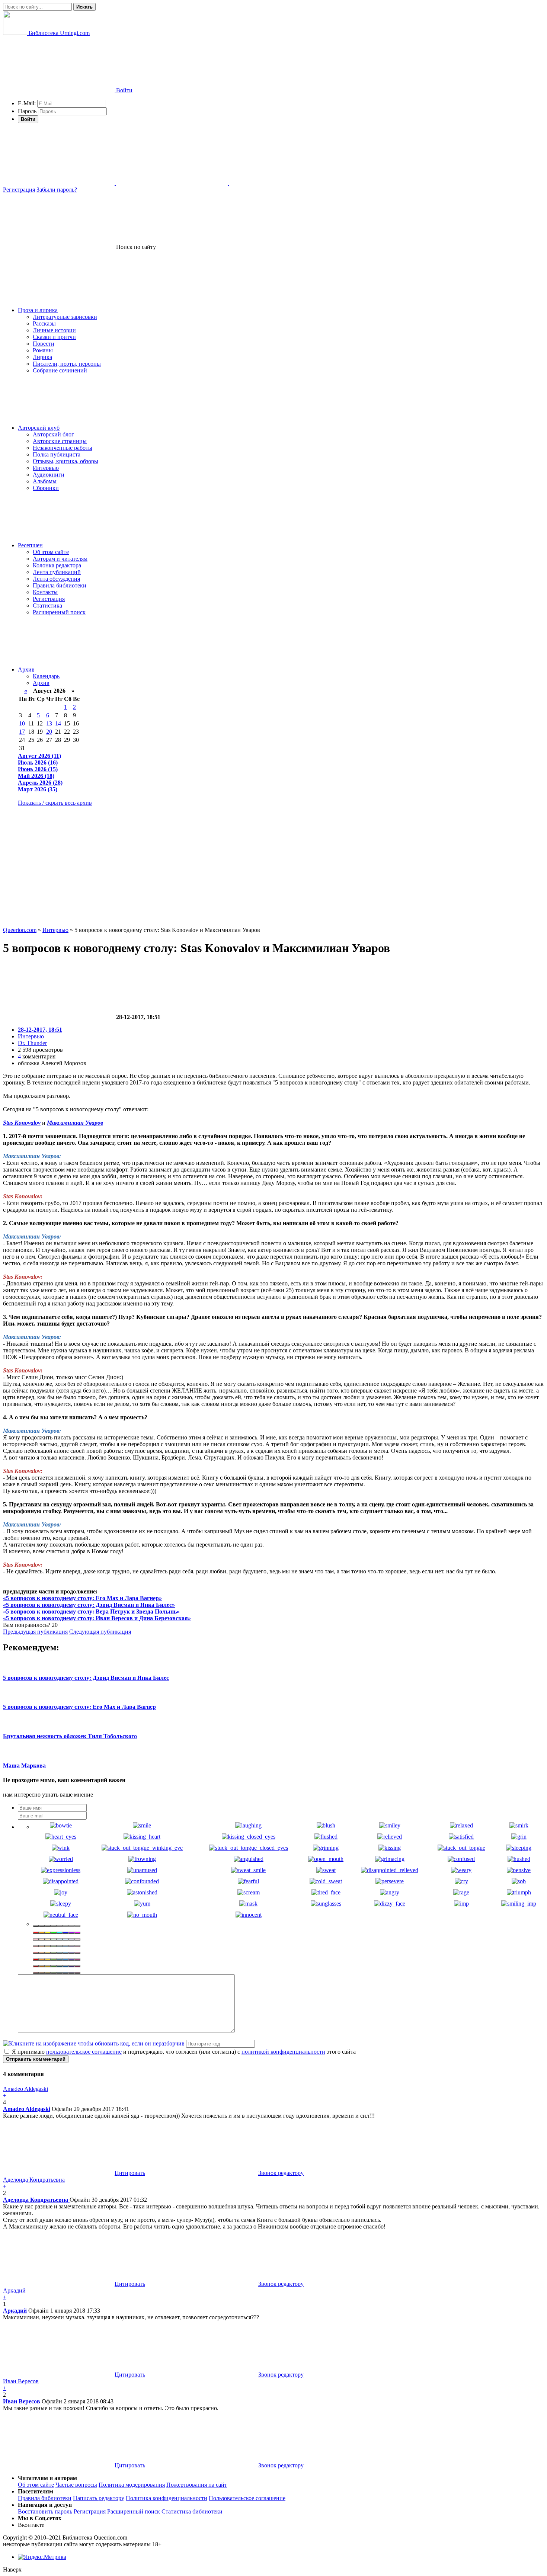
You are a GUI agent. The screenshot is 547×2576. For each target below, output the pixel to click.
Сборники (46, 488)
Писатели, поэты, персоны (67, 364)
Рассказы (44, 323)
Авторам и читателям (60, 559)
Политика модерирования (132, 2485)
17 (22, 732)
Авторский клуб (39, 428)
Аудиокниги (49, 475)
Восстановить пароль (45, 2511)
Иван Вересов (22, 2401)
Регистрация (19, 190)
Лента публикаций (57, 572)
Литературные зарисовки (65, 317)
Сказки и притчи (54, 337)
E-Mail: (27, 103)
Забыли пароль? (57, 190)
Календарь (46, 676)
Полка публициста (57, 454)
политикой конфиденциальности (283, 2052)
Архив (26, 669)
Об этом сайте (51, 552)
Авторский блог (53, 434)
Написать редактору (99, 2498)
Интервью (46, 468)
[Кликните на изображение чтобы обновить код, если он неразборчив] (94, 2043)
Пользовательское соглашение (247, 2498)
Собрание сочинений (60, 370)
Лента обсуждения (56, 579)
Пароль (27, 111)
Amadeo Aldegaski (27, 2109)
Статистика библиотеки (192, 2511)
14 (58, 723)
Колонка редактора (57, 565)
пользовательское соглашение (84, 2052)
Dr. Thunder (32, 1043)
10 (22, 723)
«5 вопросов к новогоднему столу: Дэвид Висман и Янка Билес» (89, 1605)
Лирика (42, 357)
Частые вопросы (76, 2485)
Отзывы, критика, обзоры (65, 461)
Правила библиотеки (60, 585)
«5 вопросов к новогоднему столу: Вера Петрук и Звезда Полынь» (91, 1611)
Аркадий (15, 2311)
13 (49, 723)
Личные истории (54, 330)
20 (49, 732)
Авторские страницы (60, 441)
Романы (43, 350)
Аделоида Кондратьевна (36, 2200)
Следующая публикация (100, 1632)
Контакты (45, 592)
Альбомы (45, 481)
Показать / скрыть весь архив (55, 803)
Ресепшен (30, 545)
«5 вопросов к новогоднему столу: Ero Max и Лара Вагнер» (82, 1598)
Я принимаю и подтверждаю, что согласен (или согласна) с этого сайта (183, 2052)
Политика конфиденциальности (167, 2498)
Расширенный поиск (59, 612)
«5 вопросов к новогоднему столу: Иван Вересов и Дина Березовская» (97, 1618)
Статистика (47, 605)
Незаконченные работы (63, 448)
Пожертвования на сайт (197, 2485)
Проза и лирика (38, 310)
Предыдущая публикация (35, 1632)
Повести (44, 344)
